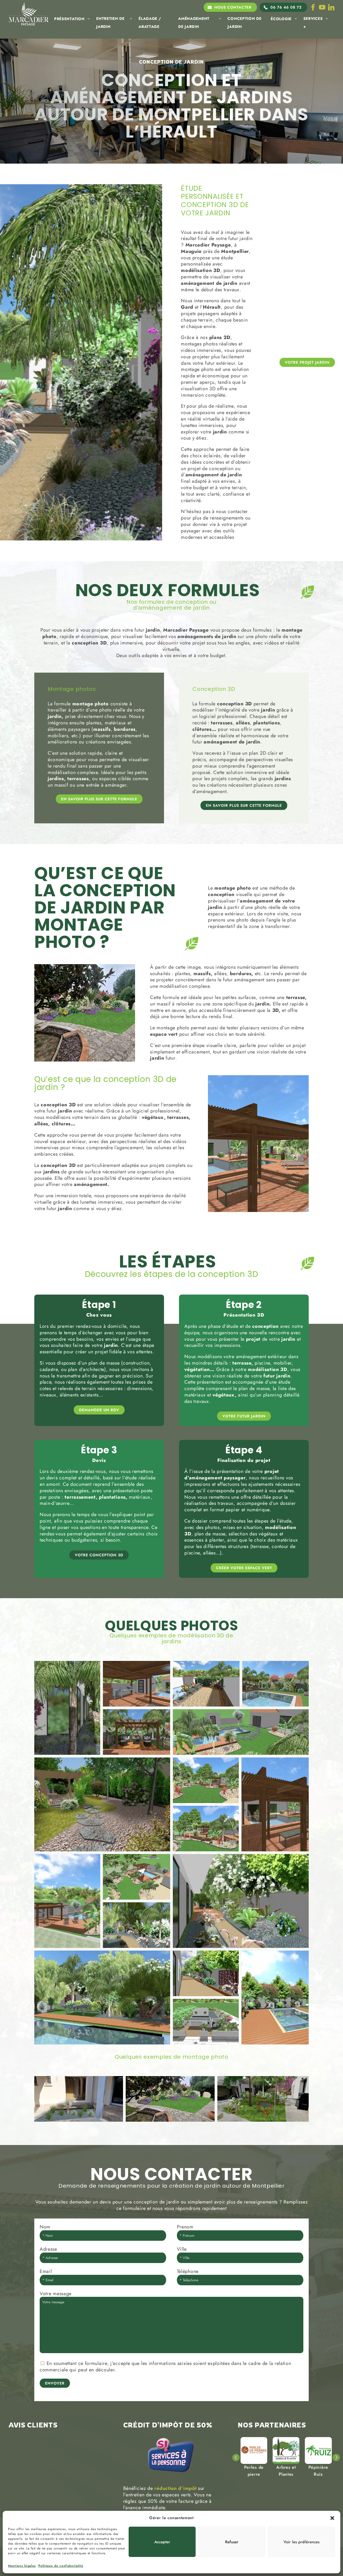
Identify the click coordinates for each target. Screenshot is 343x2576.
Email (46, 2271)
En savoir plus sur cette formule (99, 799)
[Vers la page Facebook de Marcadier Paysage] (313, 7)
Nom (45, 2227)
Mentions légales (22, 2566)
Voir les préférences (301, 2542)
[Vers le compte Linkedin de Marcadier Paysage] (331, 7)
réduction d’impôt (175, 2488)
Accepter (162, 2542)
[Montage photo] (79, 2099)
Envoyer (55, 2383)
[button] (332, 2518)
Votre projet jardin (307, 362)
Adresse (48, 2249)
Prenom (185, 2227)
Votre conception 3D (99, 1555)
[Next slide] (336, 2458)
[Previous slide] (236, 2458)
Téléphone (188, 2271)
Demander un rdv (99, 1410)
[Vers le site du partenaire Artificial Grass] (286, 2450)
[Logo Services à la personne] (171, 2475)
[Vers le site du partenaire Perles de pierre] (318, 2450)
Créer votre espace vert (244, 1568)
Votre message (56, 2294)
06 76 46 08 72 (286, 7)
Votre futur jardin (244, 1416)
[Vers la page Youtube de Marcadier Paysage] (322, 7)
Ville (182, 2249)
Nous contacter (233, 7)
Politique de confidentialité (61, 2566)
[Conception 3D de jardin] (67, 1708)
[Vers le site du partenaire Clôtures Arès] (254, 2450)
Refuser (232, 2542)
